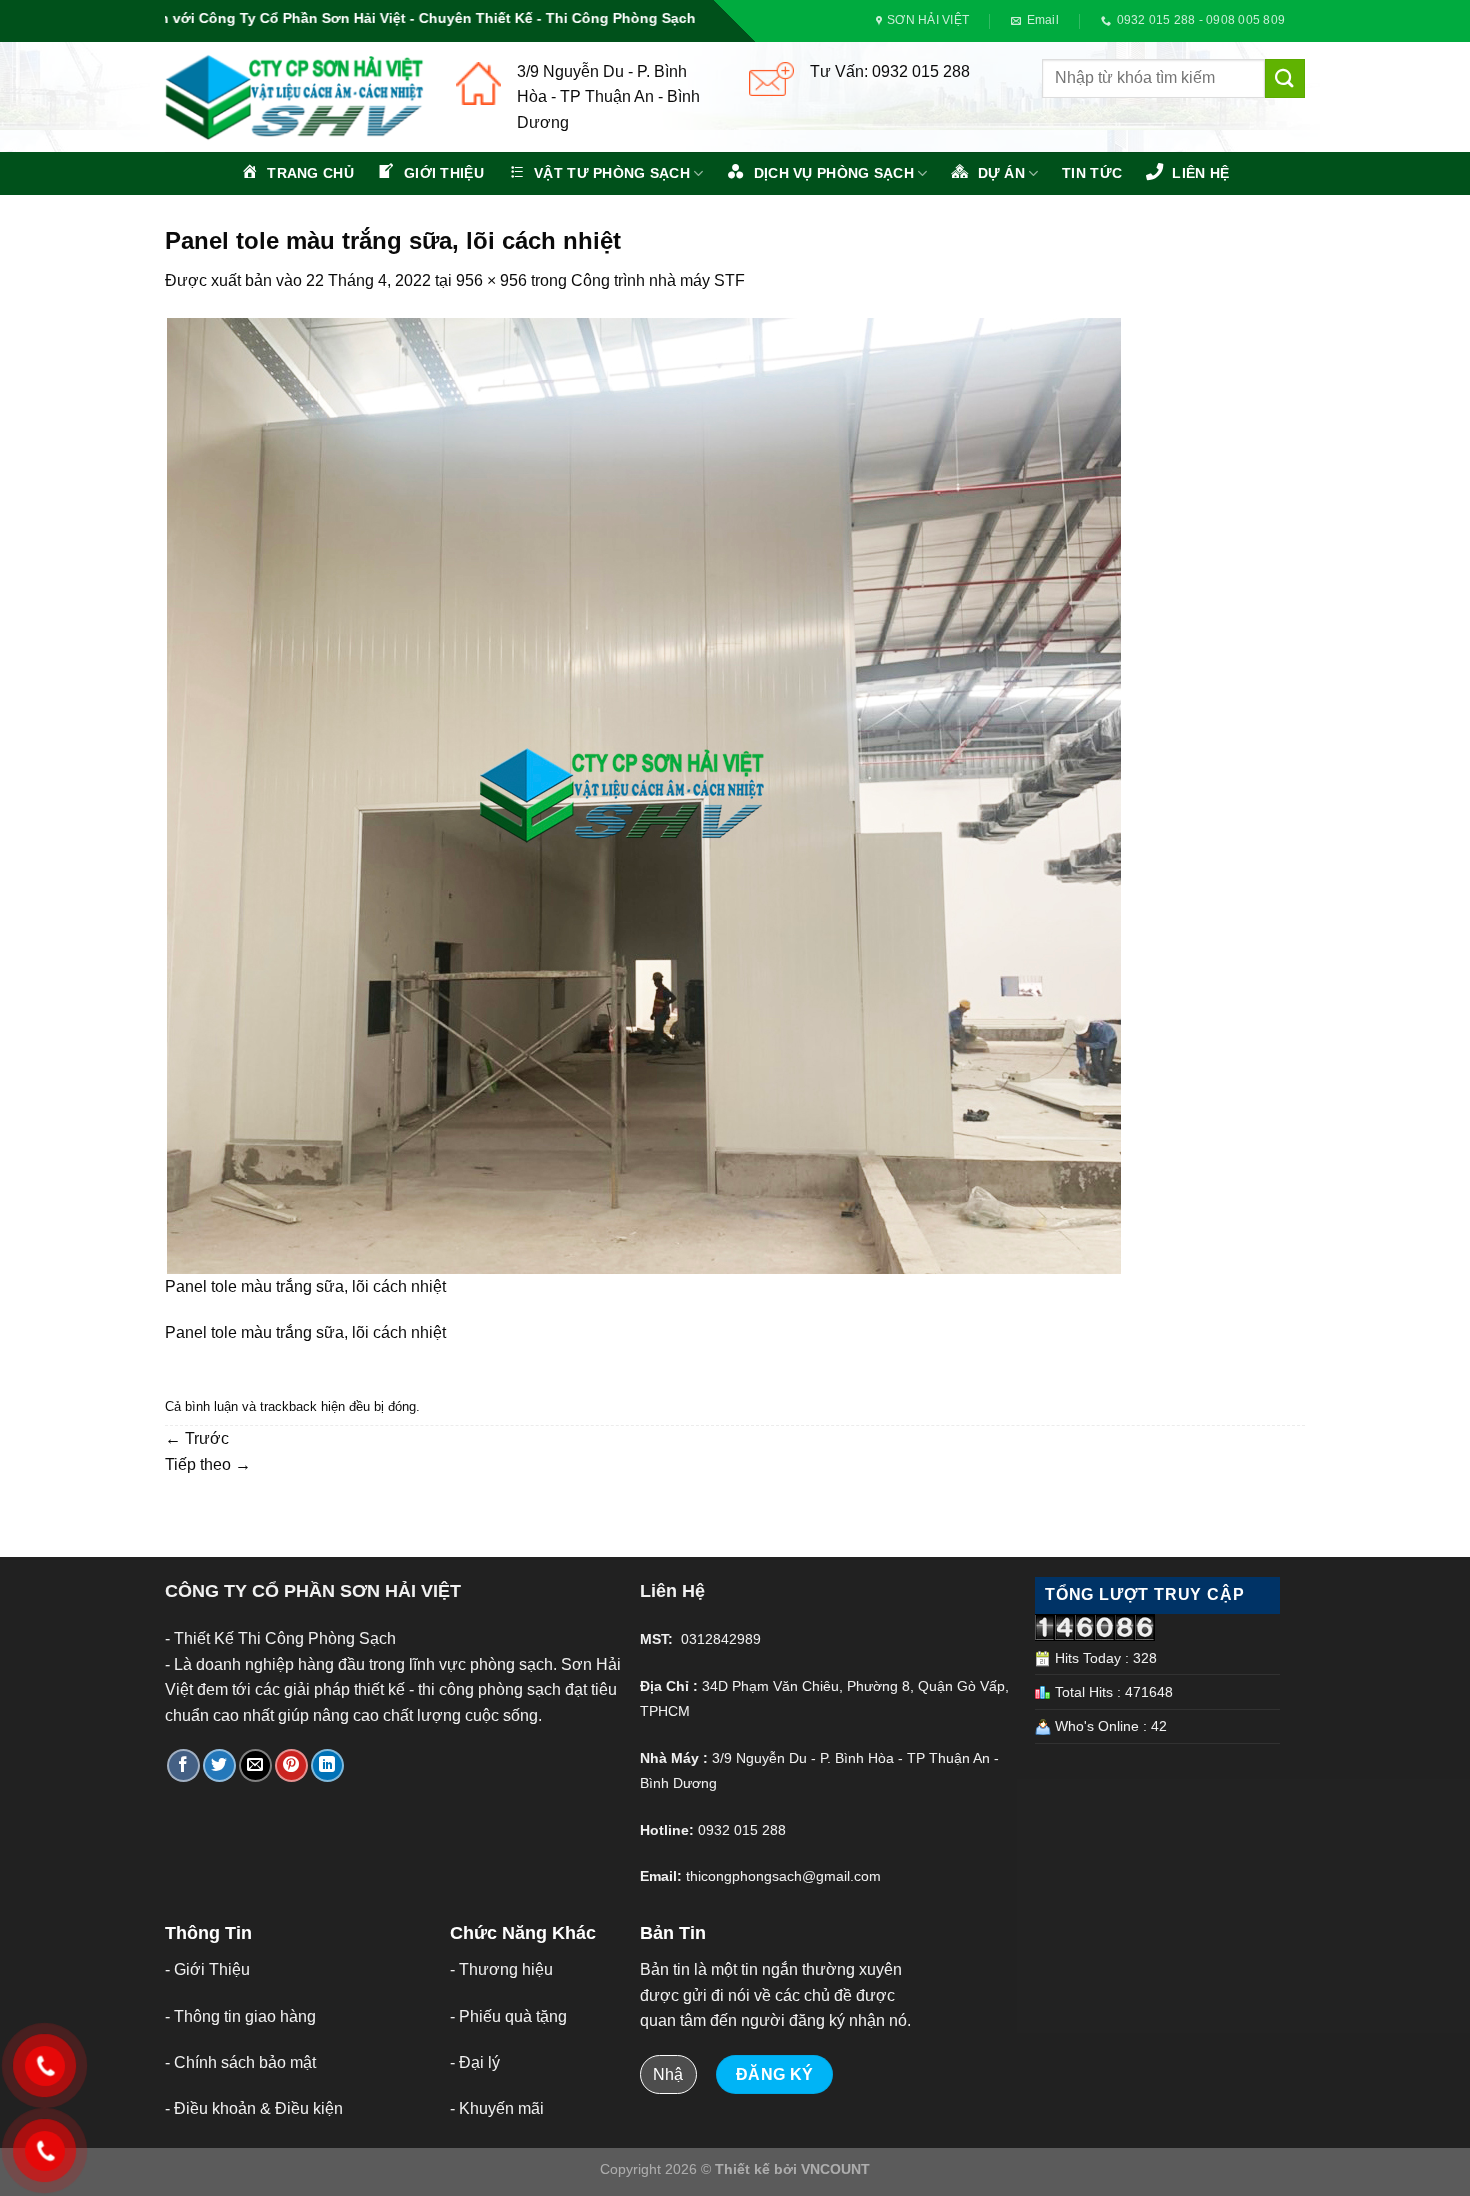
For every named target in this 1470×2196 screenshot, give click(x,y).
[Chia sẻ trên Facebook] (183, 1765)
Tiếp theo (208, 1464)
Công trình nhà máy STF (658, 280)
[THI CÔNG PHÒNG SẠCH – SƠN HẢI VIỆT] (295, 97)
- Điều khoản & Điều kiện (254, 2108)
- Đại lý (475, 2062)
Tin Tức (1092, 173)
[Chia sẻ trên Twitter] (219, 1765)
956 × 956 (491, 280)
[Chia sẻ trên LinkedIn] (327, 1765)
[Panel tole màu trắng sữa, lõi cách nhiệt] (643, 794)
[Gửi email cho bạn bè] (255, 1765)
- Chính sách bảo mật (240, 2062)
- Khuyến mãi (497, 2108)
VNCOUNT (835, 2169)
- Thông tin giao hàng (240, 2016)
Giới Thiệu (212, 1969)
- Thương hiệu (501, 1969)
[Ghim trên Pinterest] (291, 1765)
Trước (197, 1438)
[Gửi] (1285, 78)
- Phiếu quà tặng (508, 2016)
